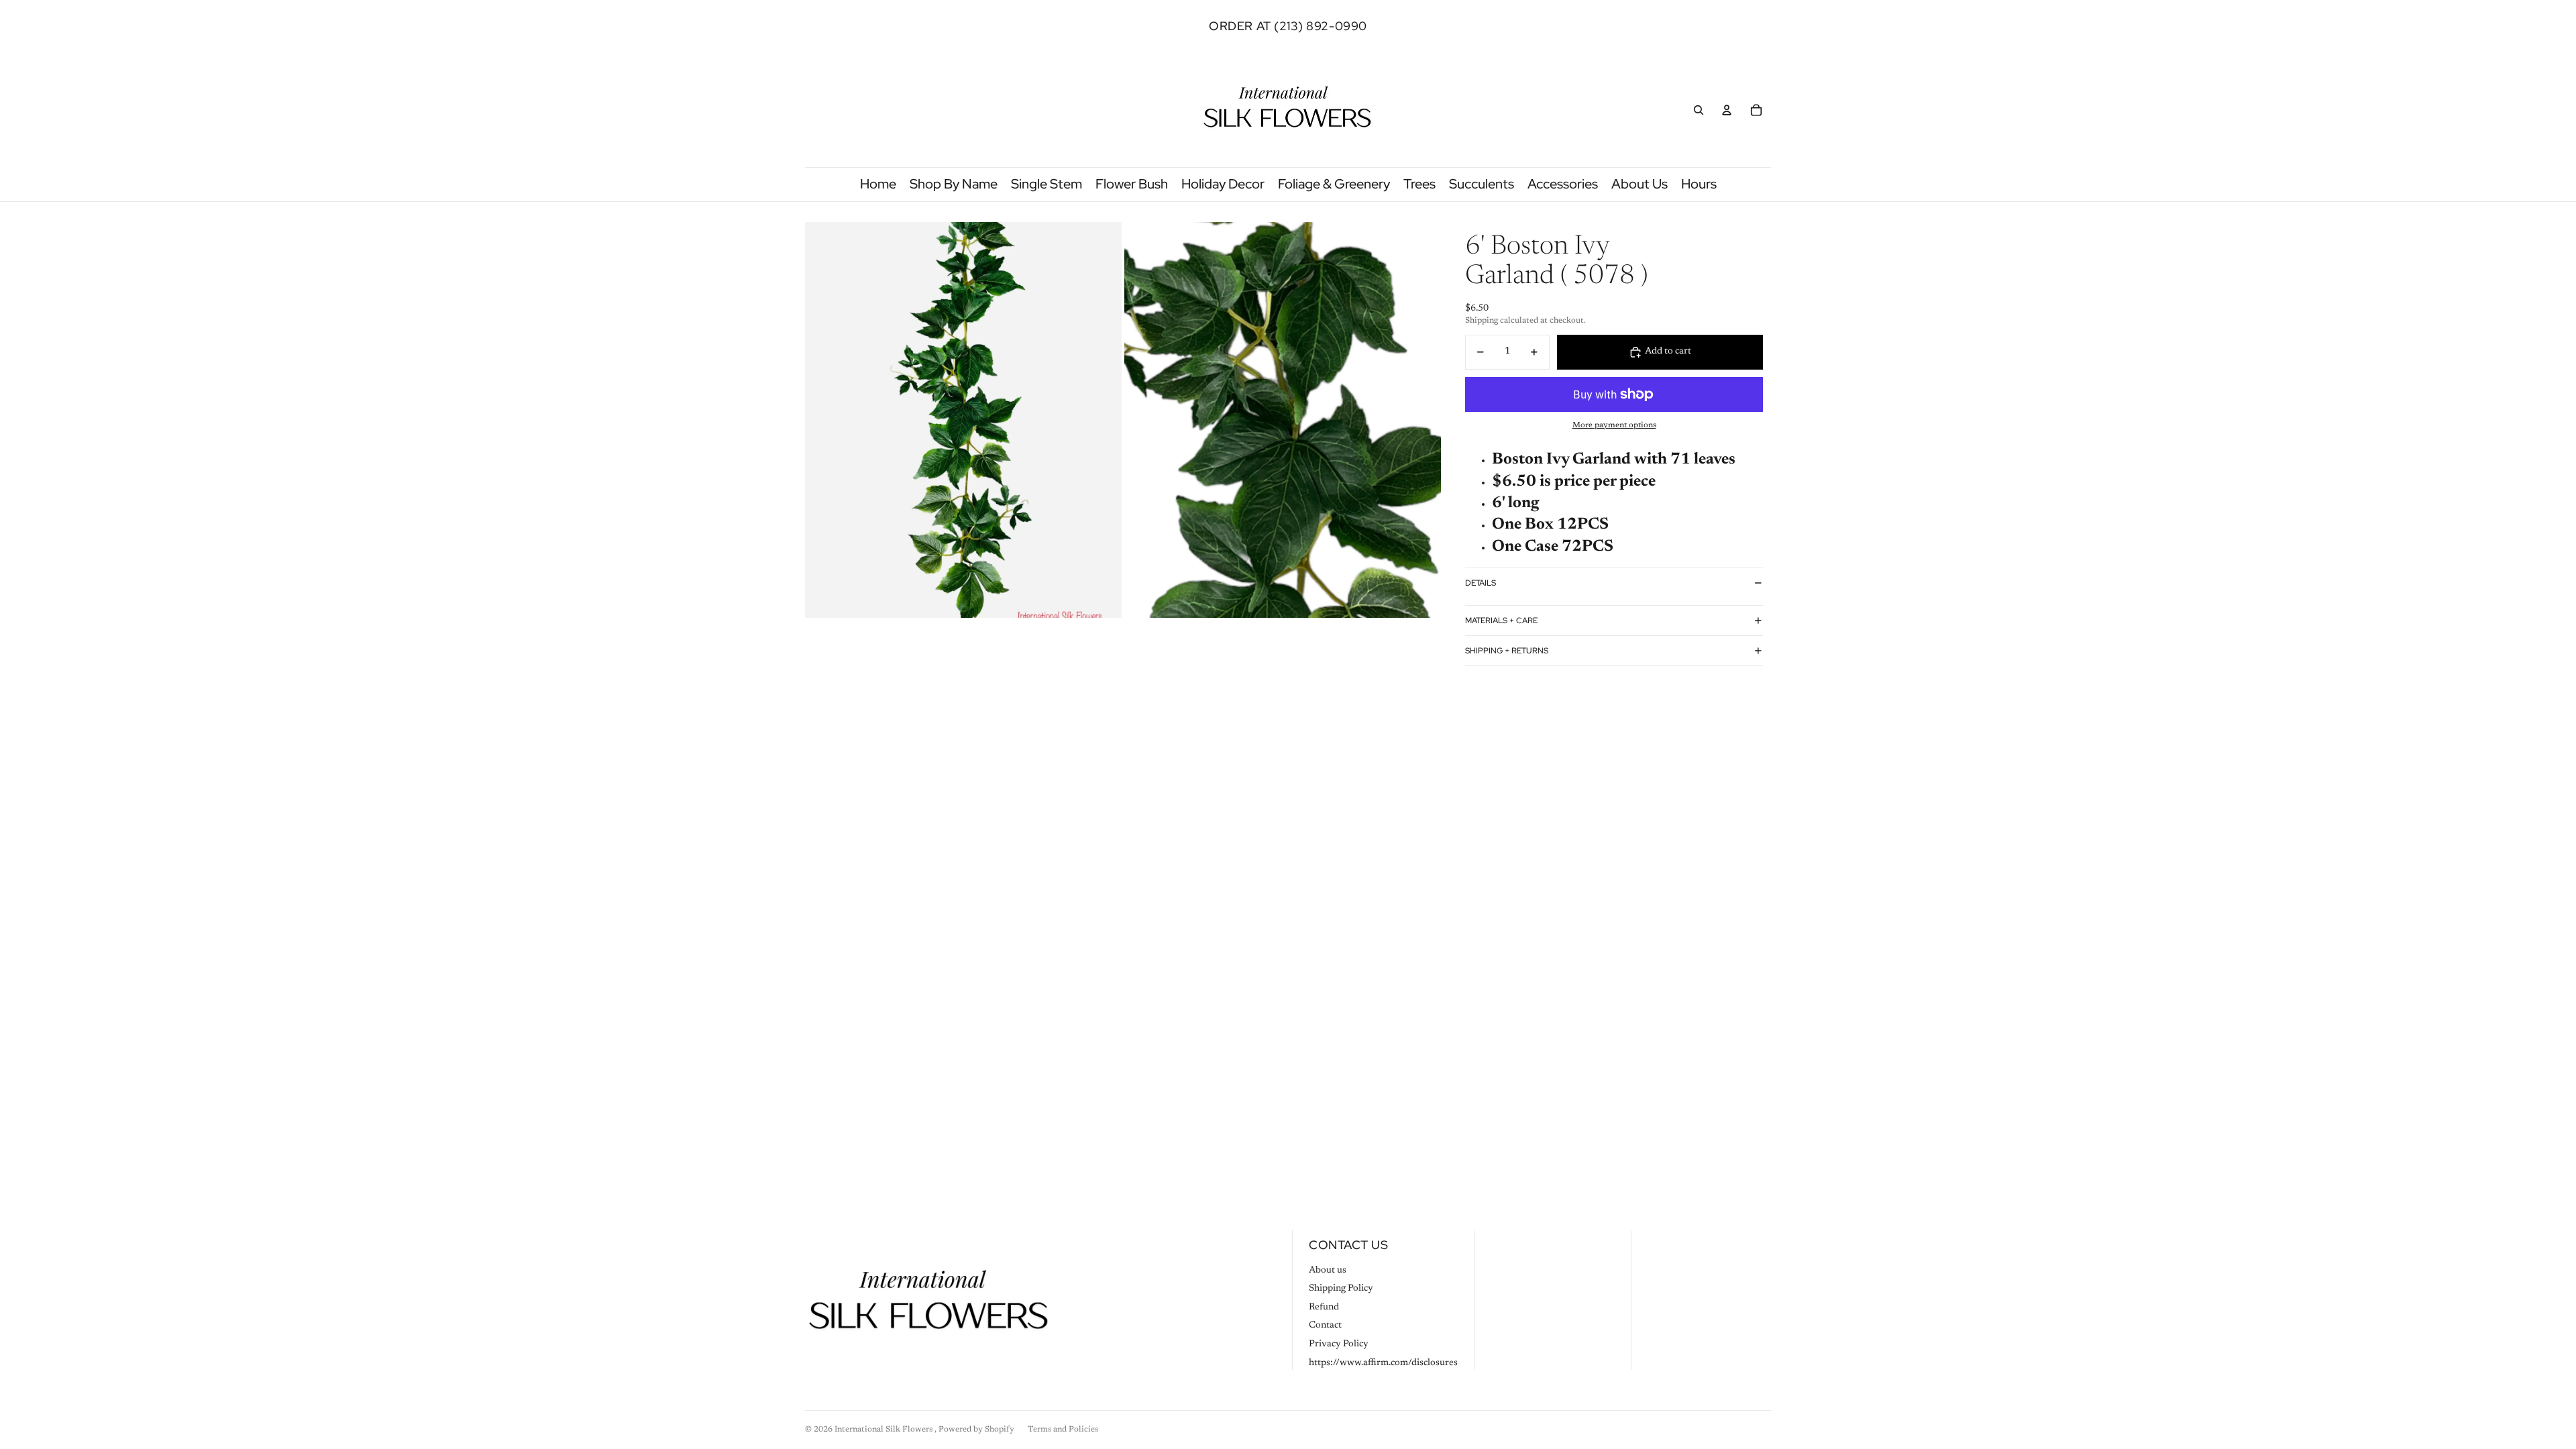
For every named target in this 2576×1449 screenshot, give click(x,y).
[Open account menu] (1727, 110)
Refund (1324, 1307)
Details (1481, 583)
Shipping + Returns (1507, 651)
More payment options (1614, 425)
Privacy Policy (1339, 1344)
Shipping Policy (1341, 1289)
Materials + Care (1501, 621)
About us (1328, 1271)
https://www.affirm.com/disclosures (1383, 1363)
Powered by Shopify (976, 1430)
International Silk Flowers (884, 1430)
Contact (1325, 1326)
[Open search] (1699, 110)
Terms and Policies (1063, 1430)
